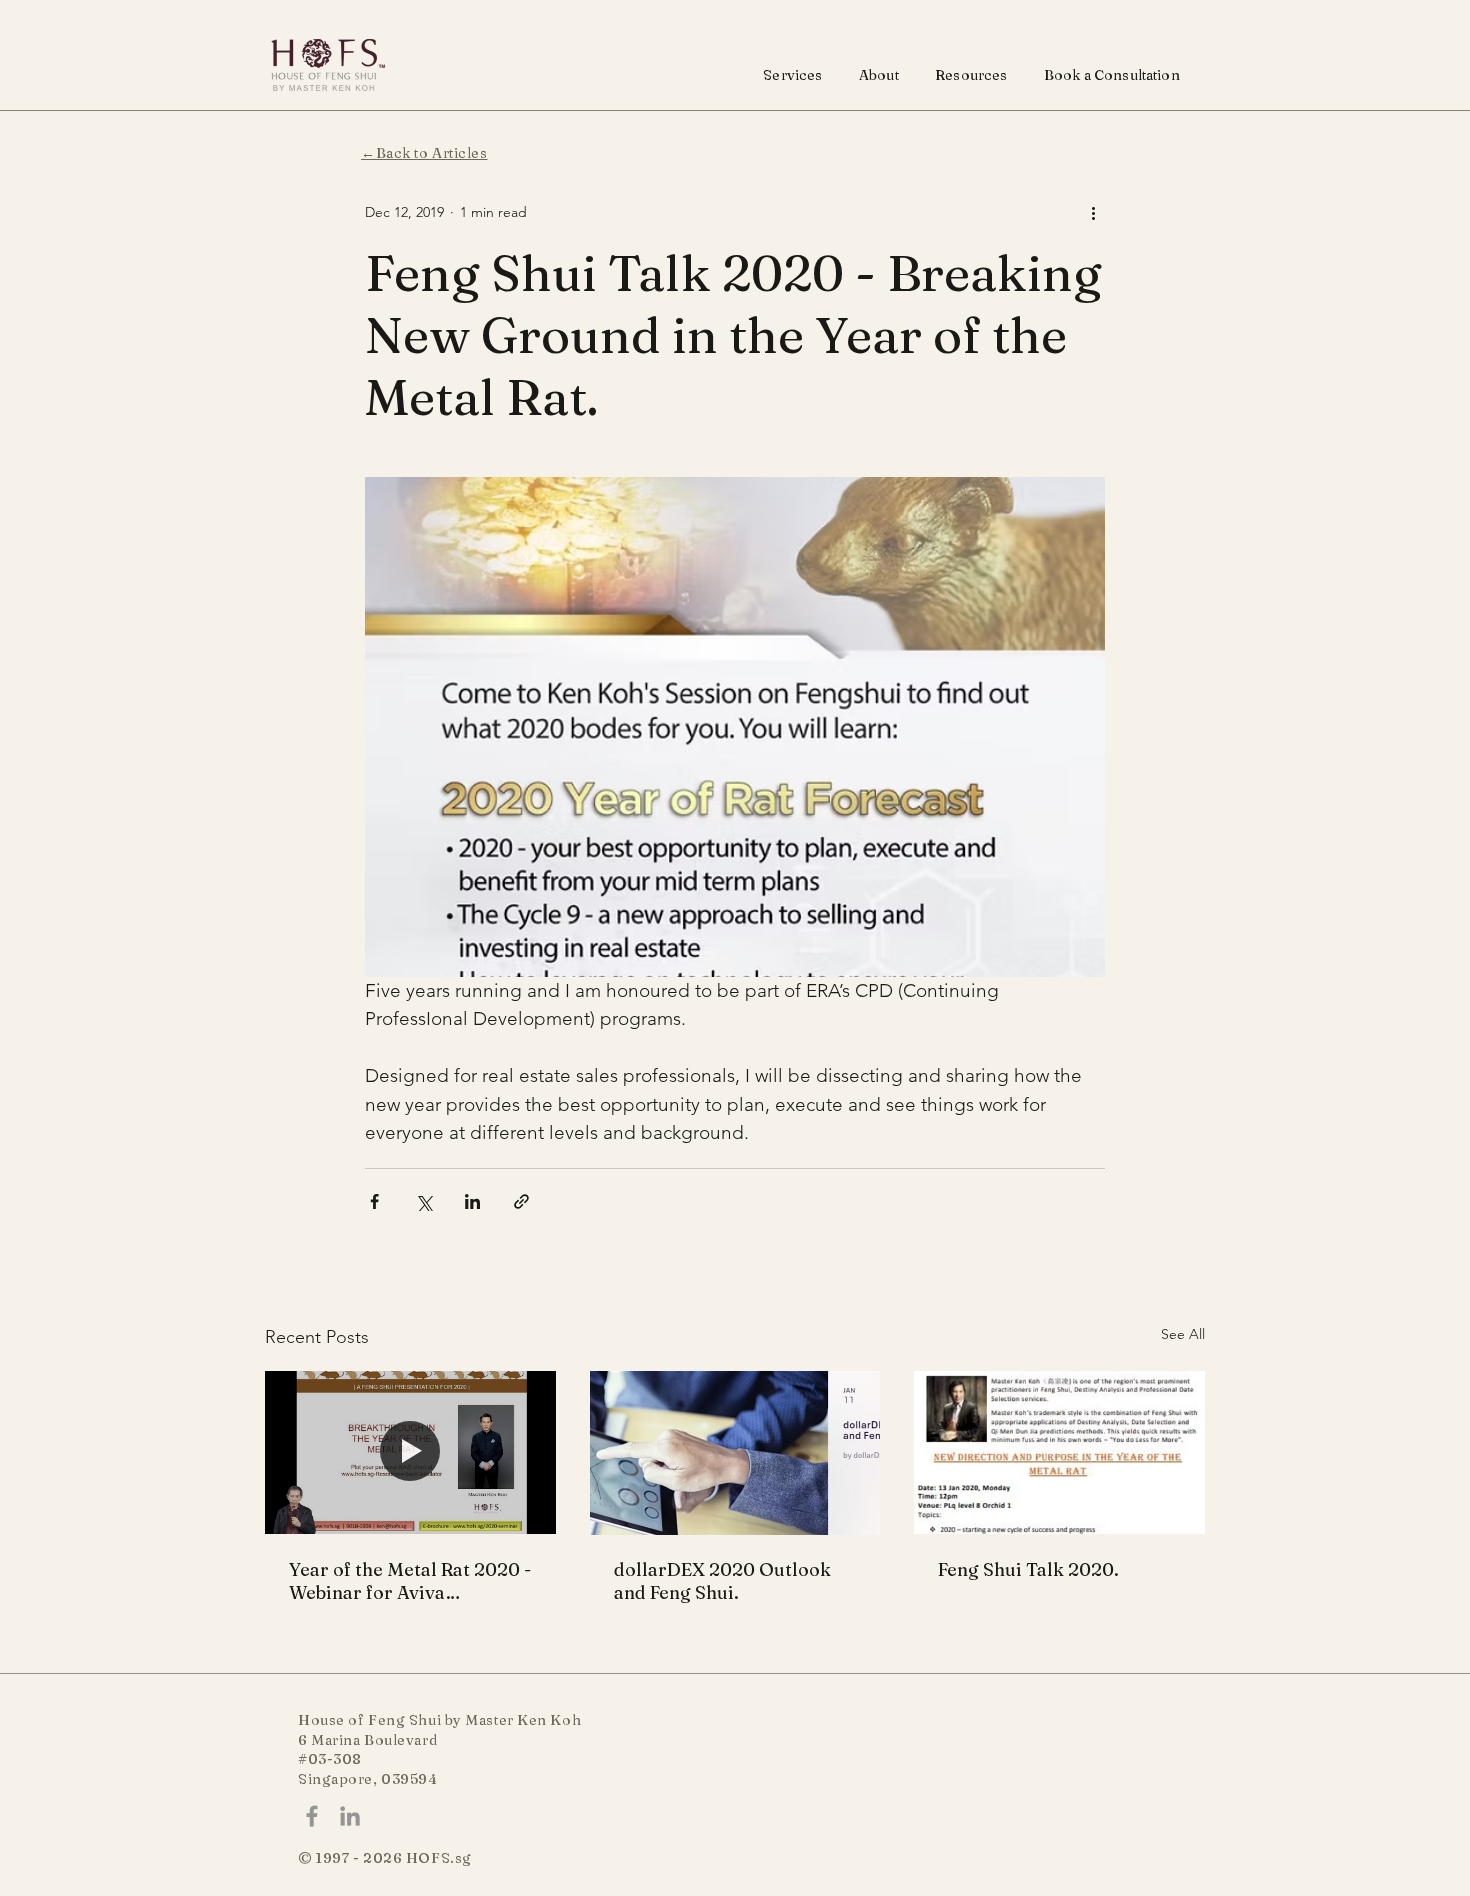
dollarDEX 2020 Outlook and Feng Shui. (722, 1581)
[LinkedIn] (350, 1816)
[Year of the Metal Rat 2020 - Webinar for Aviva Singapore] (410, 1452)
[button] (793, 74)
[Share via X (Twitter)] (423, 1201)
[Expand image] (735, 727)
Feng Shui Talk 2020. (1028, 1569)
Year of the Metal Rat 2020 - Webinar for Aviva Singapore (410, 1581)
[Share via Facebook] (374, 1201)
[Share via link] (521, 1201)
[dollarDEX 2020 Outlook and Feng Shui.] (735, 1453)
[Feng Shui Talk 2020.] (1059, 1452)
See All (1183, 1334)
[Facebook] (312, 1816)
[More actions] (1093, 212)
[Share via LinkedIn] (472, 1201)
